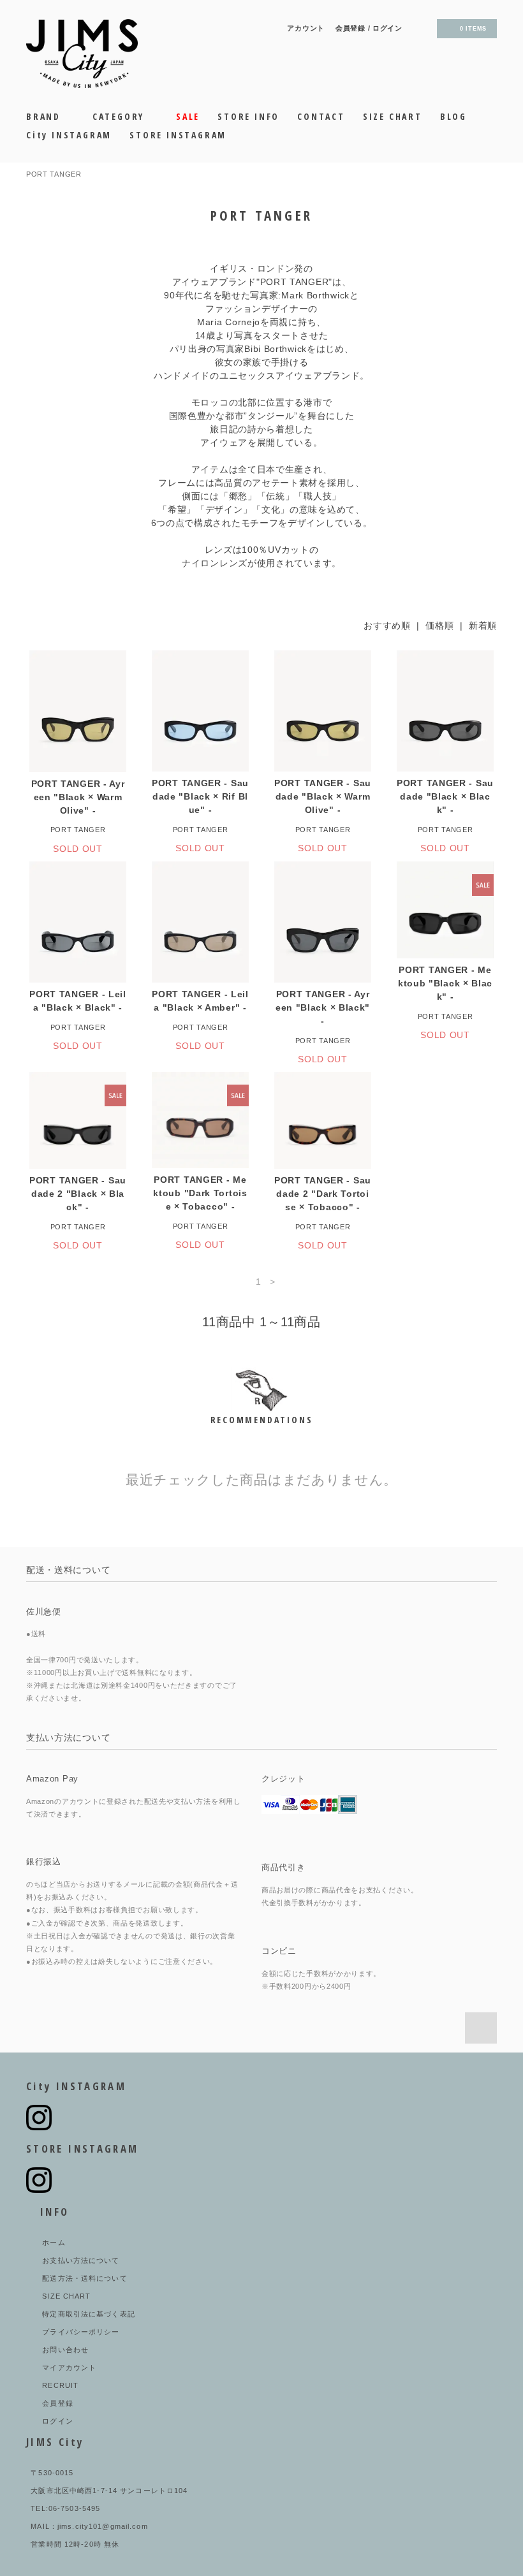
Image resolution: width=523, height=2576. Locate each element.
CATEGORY (120, 116)
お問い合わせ (65, 2350)
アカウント (306, 28)
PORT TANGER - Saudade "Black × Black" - (445, 796)
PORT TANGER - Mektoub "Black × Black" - (445, 983)
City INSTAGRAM (69, 135)
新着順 (483, 626)
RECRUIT (60, 2385)
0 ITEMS (473, 29)
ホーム (54, 2243)
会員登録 (350, 28)
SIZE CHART (393, 116)
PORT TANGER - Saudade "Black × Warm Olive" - (323, 796)
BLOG (453, 116)
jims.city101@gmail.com (103, 2526)
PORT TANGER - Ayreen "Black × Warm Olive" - (78, 797)
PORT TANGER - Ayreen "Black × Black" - (323, 1007)
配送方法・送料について (85, 2278)
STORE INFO (248, 116)
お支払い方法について (81, 2260)
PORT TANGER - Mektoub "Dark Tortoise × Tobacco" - (200, 1193)
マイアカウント (69, 2367)
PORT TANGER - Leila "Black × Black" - (78, 1001)
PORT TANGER (54, 174)
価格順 (439, 626)
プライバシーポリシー (81, 2332)
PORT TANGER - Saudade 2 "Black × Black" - (78, 1194)
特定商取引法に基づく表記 (88, 2314)
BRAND (45, 116)
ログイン (387, 28)
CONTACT (321, 116)
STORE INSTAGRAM (178, 135)
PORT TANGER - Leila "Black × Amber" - (200, 1001)
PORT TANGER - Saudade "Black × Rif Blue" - (200, 796)
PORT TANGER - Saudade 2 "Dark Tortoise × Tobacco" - (323, 1194)
